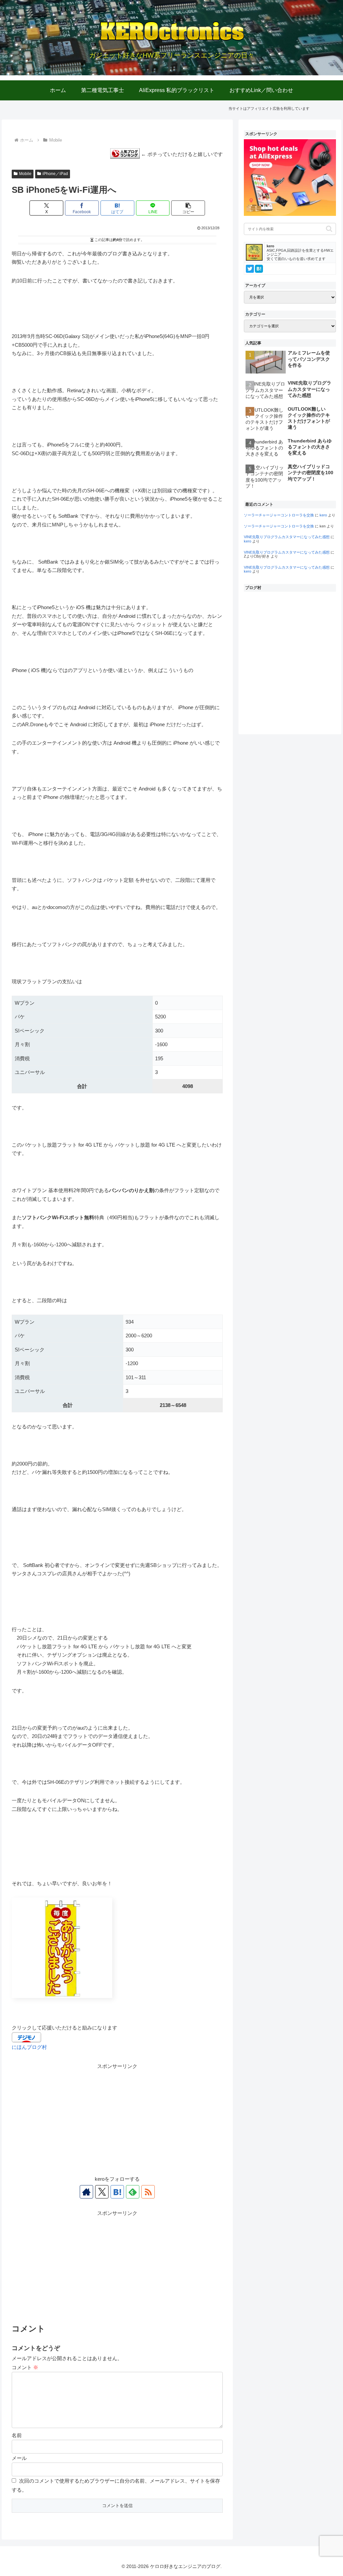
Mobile (25, 174)
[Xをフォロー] (102, 2192)
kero (323, 515)
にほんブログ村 (29, 2047)
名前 (17, 2435)
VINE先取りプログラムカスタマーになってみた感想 (287, 537)
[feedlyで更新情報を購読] (133, 2192)
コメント (25, 2367)
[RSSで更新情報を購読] (148, 2192)
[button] (188, 208)
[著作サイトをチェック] (86, 2192)
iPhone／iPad (55, 174)
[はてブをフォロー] (117, 2192)
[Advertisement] (117, 2117)
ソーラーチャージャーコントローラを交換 (279, 515)
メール (19, 2458)
